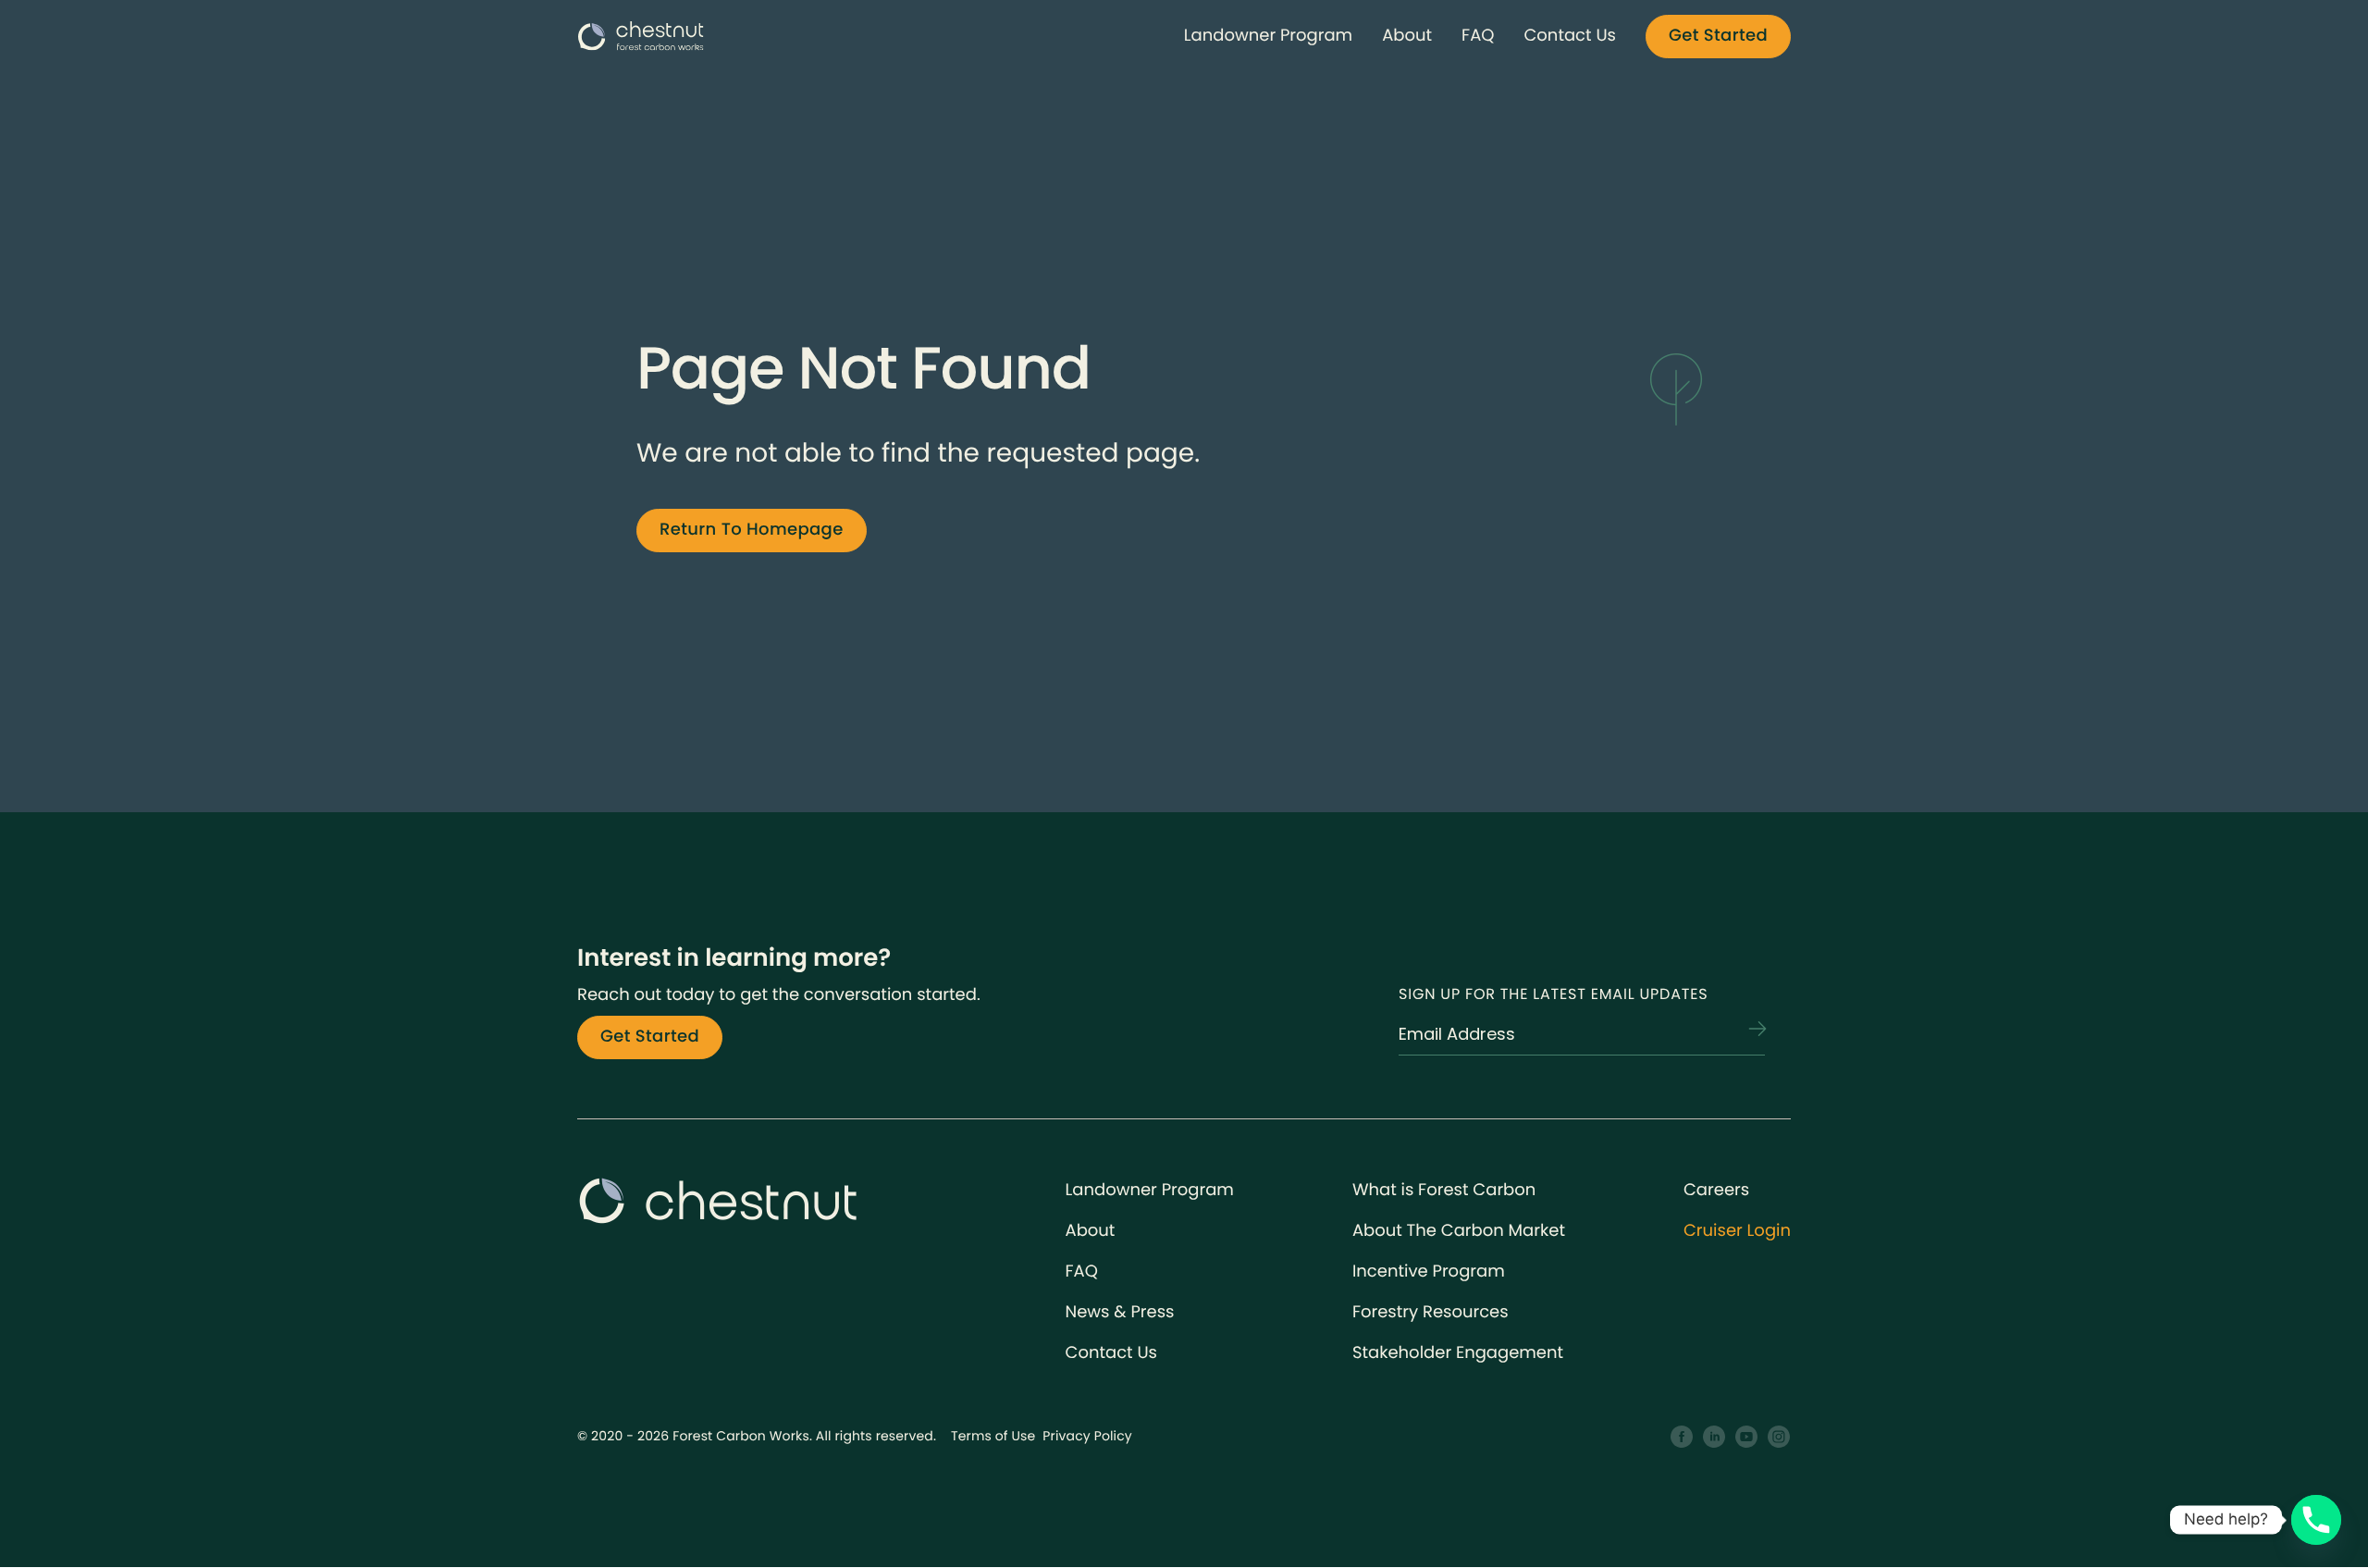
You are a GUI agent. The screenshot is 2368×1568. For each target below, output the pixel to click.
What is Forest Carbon (1444, 1190)
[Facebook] (1682, 1437)
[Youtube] (1747, 1437)
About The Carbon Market (1459, 1231)
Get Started (1718, 36)
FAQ (1478, 36)
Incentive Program (1429, 1272)
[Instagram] (1779, 1437)
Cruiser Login (1737, 1231)
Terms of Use (993, 1436)
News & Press (1120, 1312)
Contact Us (1570, 36)
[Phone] (2316, 1520)
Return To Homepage (752, 530)
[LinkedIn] (1714, 1437)
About (1407, 36)
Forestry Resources (1431, 1312)
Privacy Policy (1087, 1436)
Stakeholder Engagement (1458, 1353)
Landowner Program (1268, 36)
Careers (1716, 1190)
